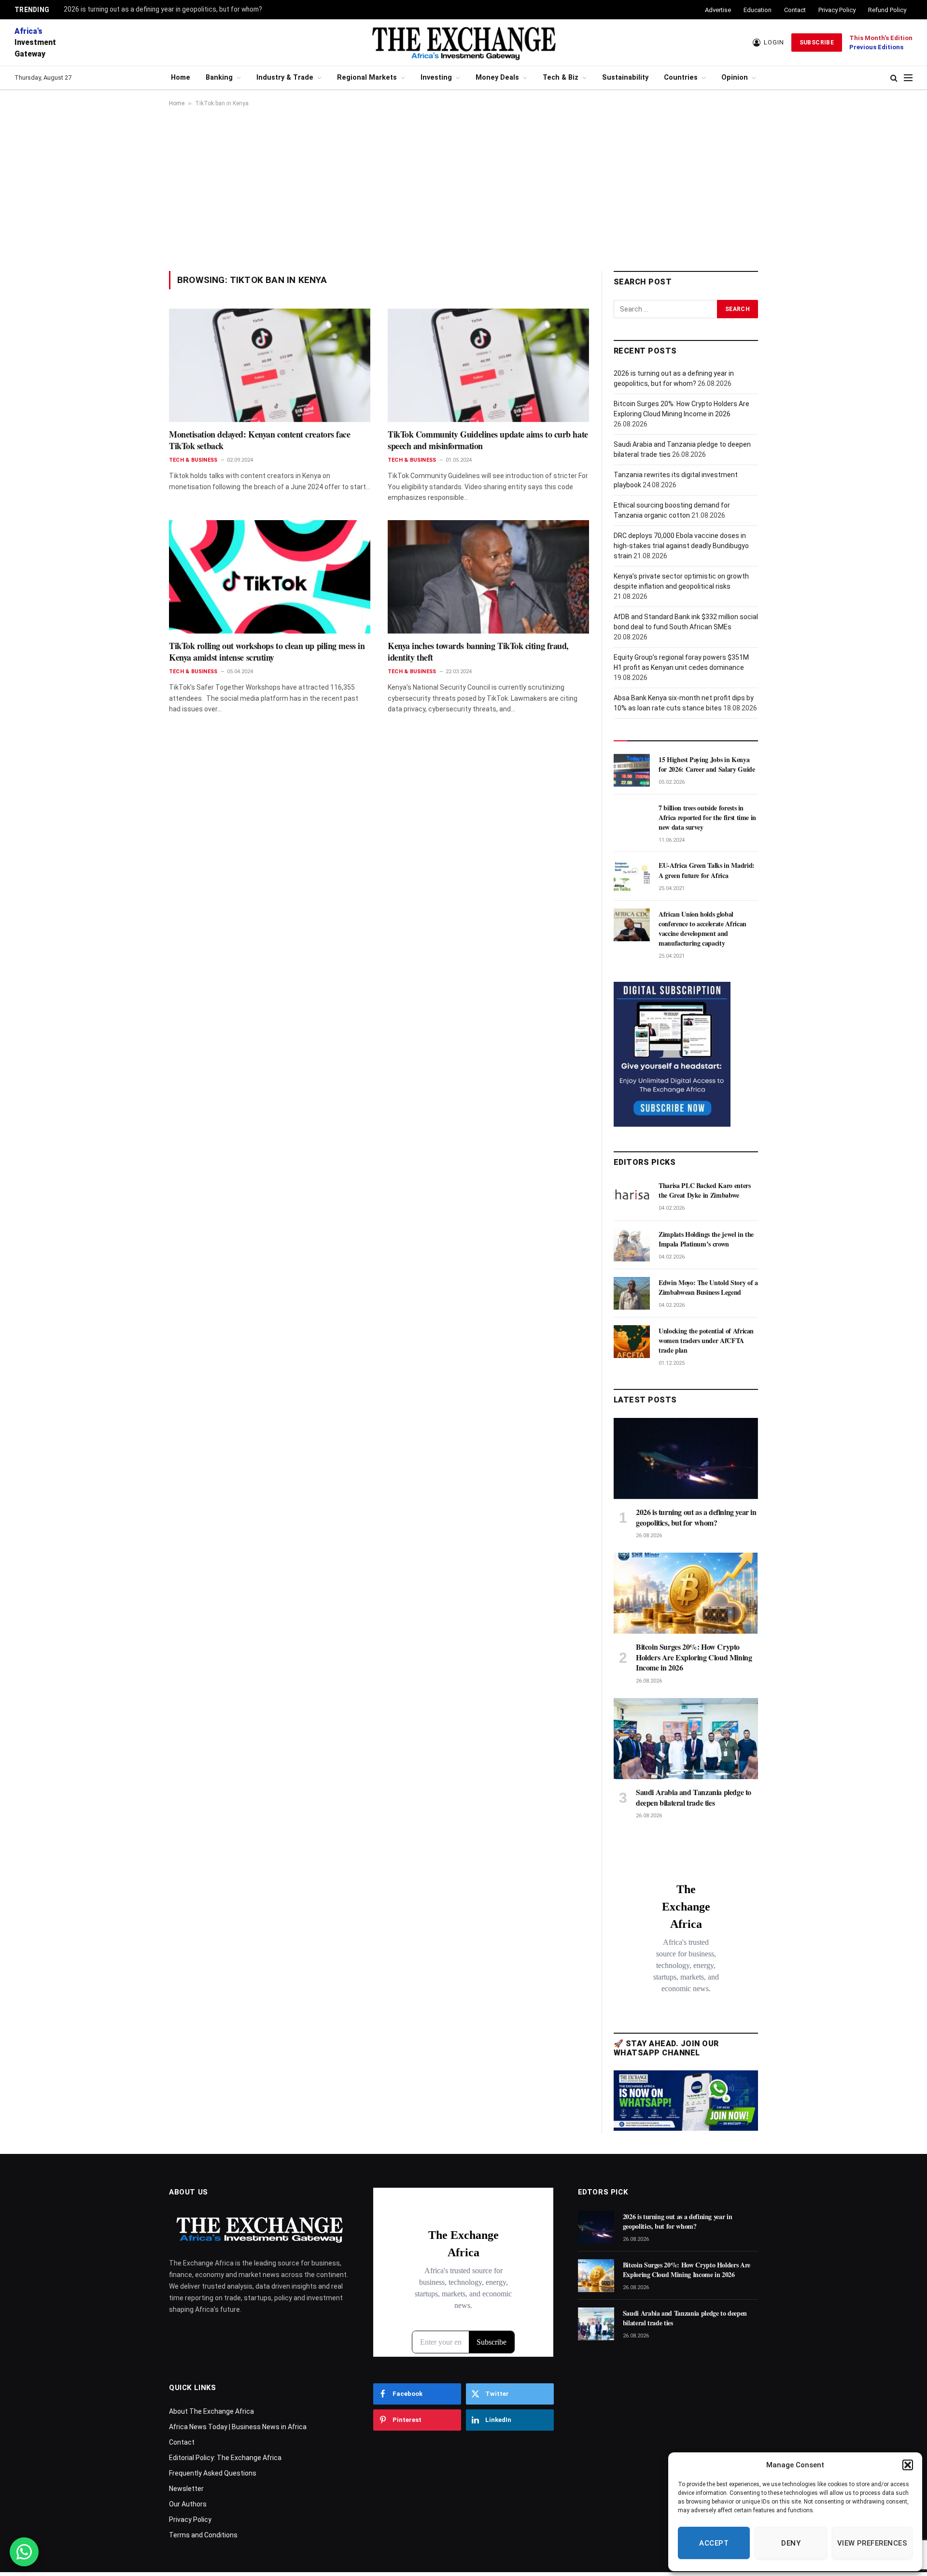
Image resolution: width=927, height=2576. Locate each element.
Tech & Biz (561, 78)
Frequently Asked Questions (213, 2473)
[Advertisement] (463, 189)
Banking (219, 78)
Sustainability (625, 78)
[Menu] (908, 78)
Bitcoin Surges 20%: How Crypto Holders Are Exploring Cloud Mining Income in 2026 (694, 1657)
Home (181, 78)
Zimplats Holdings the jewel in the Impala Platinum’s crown (706, 1239)
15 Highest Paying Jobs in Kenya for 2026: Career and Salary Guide (707, 764)
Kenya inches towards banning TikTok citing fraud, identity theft (478, 652)
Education (758, 10)
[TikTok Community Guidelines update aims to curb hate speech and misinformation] (488, 365)
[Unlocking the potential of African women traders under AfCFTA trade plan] (632, 1342)
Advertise (718, 10)
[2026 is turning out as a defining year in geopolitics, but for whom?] (686, 1458)
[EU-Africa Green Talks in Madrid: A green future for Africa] (632, 876)
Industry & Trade (285, 78)
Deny (791, 2543)
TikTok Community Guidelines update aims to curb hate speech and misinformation (488, 440)
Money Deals (497, 78)
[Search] (894, 78)
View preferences (872, 2543)
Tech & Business (193, 460)
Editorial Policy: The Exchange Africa (225, 2458)
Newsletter (186, 2489)
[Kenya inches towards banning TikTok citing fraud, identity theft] (488, 577)
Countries (681, 78)
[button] (908, 2465)
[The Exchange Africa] (463, 42)
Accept (714, 2543)
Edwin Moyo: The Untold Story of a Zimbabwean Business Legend (708, 1288)
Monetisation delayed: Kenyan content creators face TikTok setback (260, 440)
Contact (795, 10)
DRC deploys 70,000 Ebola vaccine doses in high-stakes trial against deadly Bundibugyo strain (681, 546)
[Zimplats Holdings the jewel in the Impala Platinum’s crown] (632, 1245)
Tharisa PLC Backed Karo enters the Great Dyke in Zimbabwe (705, 1190)
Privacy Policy (837, 10)
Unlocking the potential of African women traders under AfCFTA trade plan (706, 1341)
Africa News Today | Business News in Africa (238, 2427)
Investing (436, 78)
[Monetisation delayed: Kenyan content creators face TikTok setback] (270, 365)
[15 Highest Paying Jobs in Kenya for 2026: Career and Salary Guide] (632, 770)
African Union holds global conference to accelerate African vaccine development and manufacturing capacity (702, 929)
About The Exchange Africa (211, 2411)
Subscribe (817, 42)
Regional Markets (367, 78)
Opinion (735, 78)
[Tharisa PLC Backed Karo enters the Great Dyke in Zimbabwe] (632, 1196)
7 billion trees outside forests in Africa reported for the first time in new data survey (707, 818)
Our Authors (188, 2504)
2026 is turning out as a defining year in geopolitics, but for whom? (163, 9)
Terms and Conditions (203, 2535)
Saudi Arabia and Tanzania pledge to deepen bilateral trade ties (694, 1798)
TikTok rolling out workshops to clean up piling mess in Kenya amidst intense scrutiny (267, 652)
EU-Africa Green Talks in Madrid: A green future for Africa (707, 870)
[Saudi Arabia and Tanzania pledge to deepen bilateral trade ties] (686, 1739)
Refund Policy (887, 10)
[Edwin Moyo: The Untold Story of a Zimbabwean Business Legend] (632, 1293)
